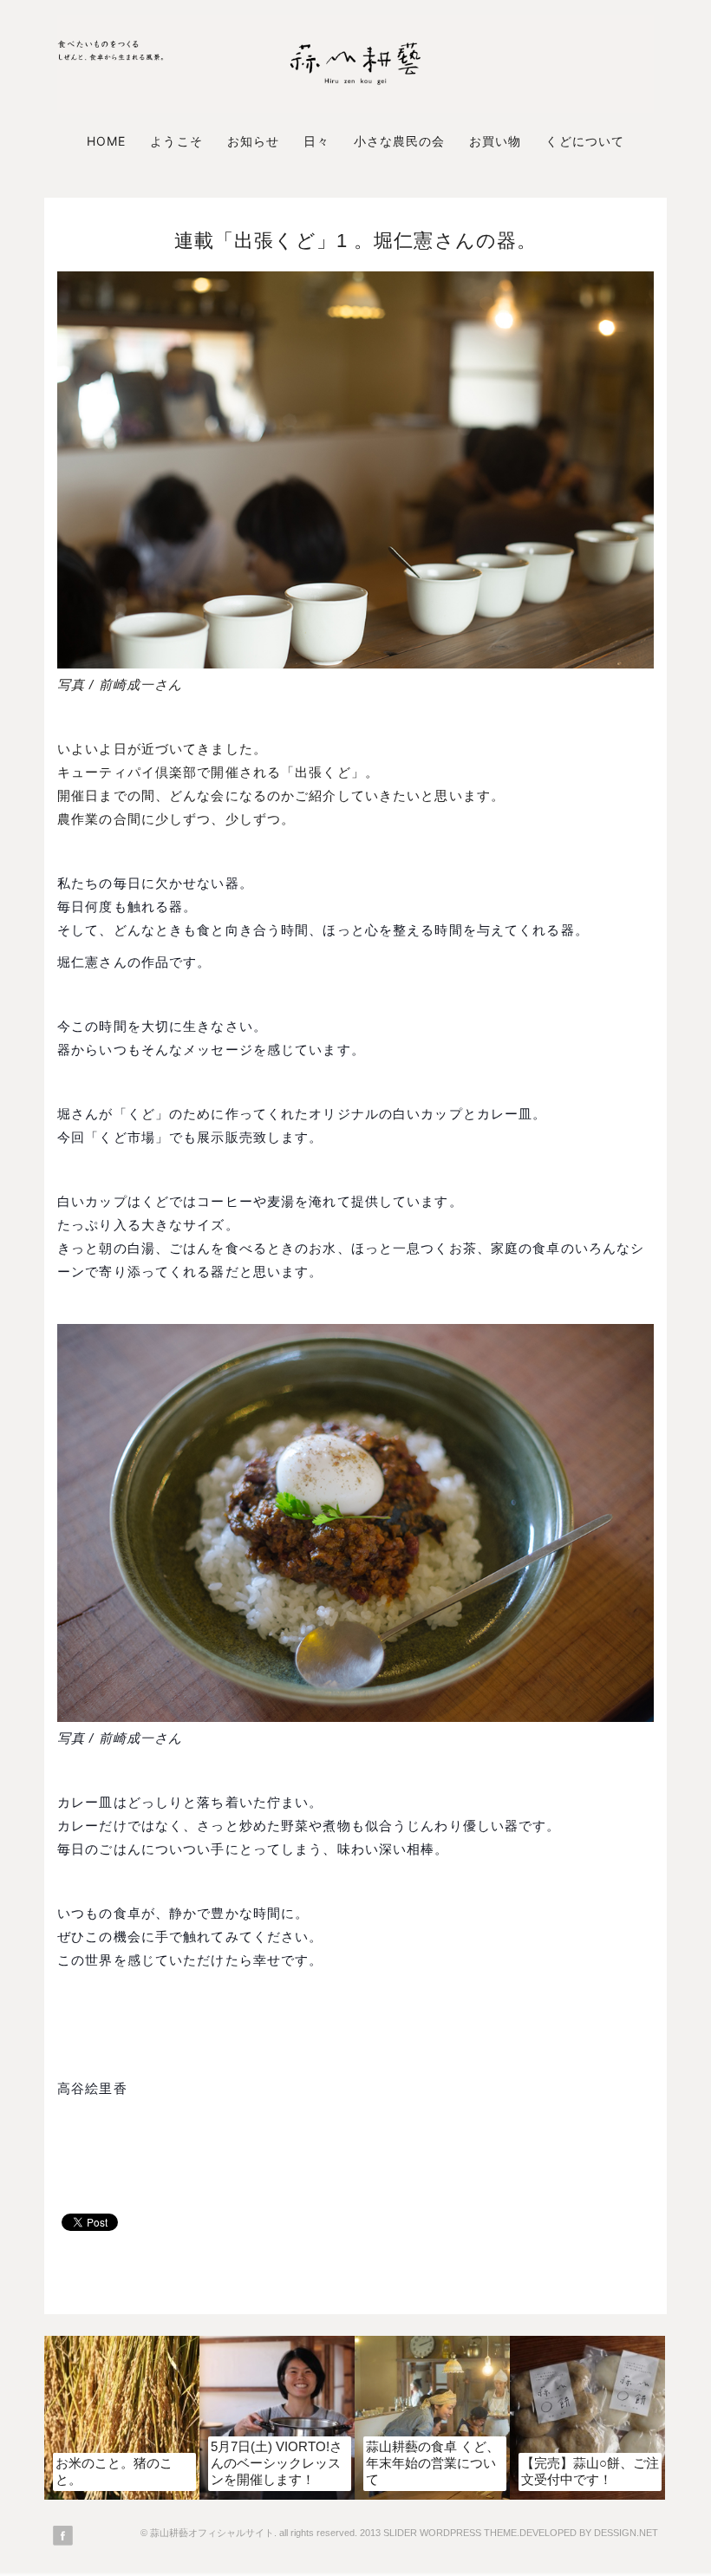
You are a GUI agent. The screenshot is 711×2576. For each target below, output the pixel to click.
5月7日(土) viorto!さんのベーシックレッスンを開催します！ (277, 2463)
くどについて (584, 141)
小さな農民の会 (399, 141)
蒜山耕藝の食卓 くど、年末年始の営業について (433, 2463)
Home (106, 141)
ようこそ (176, 141)
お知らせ (253, 141)
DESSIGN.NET (626, 2533)
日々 (316, 141)
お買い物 (495, 141)
